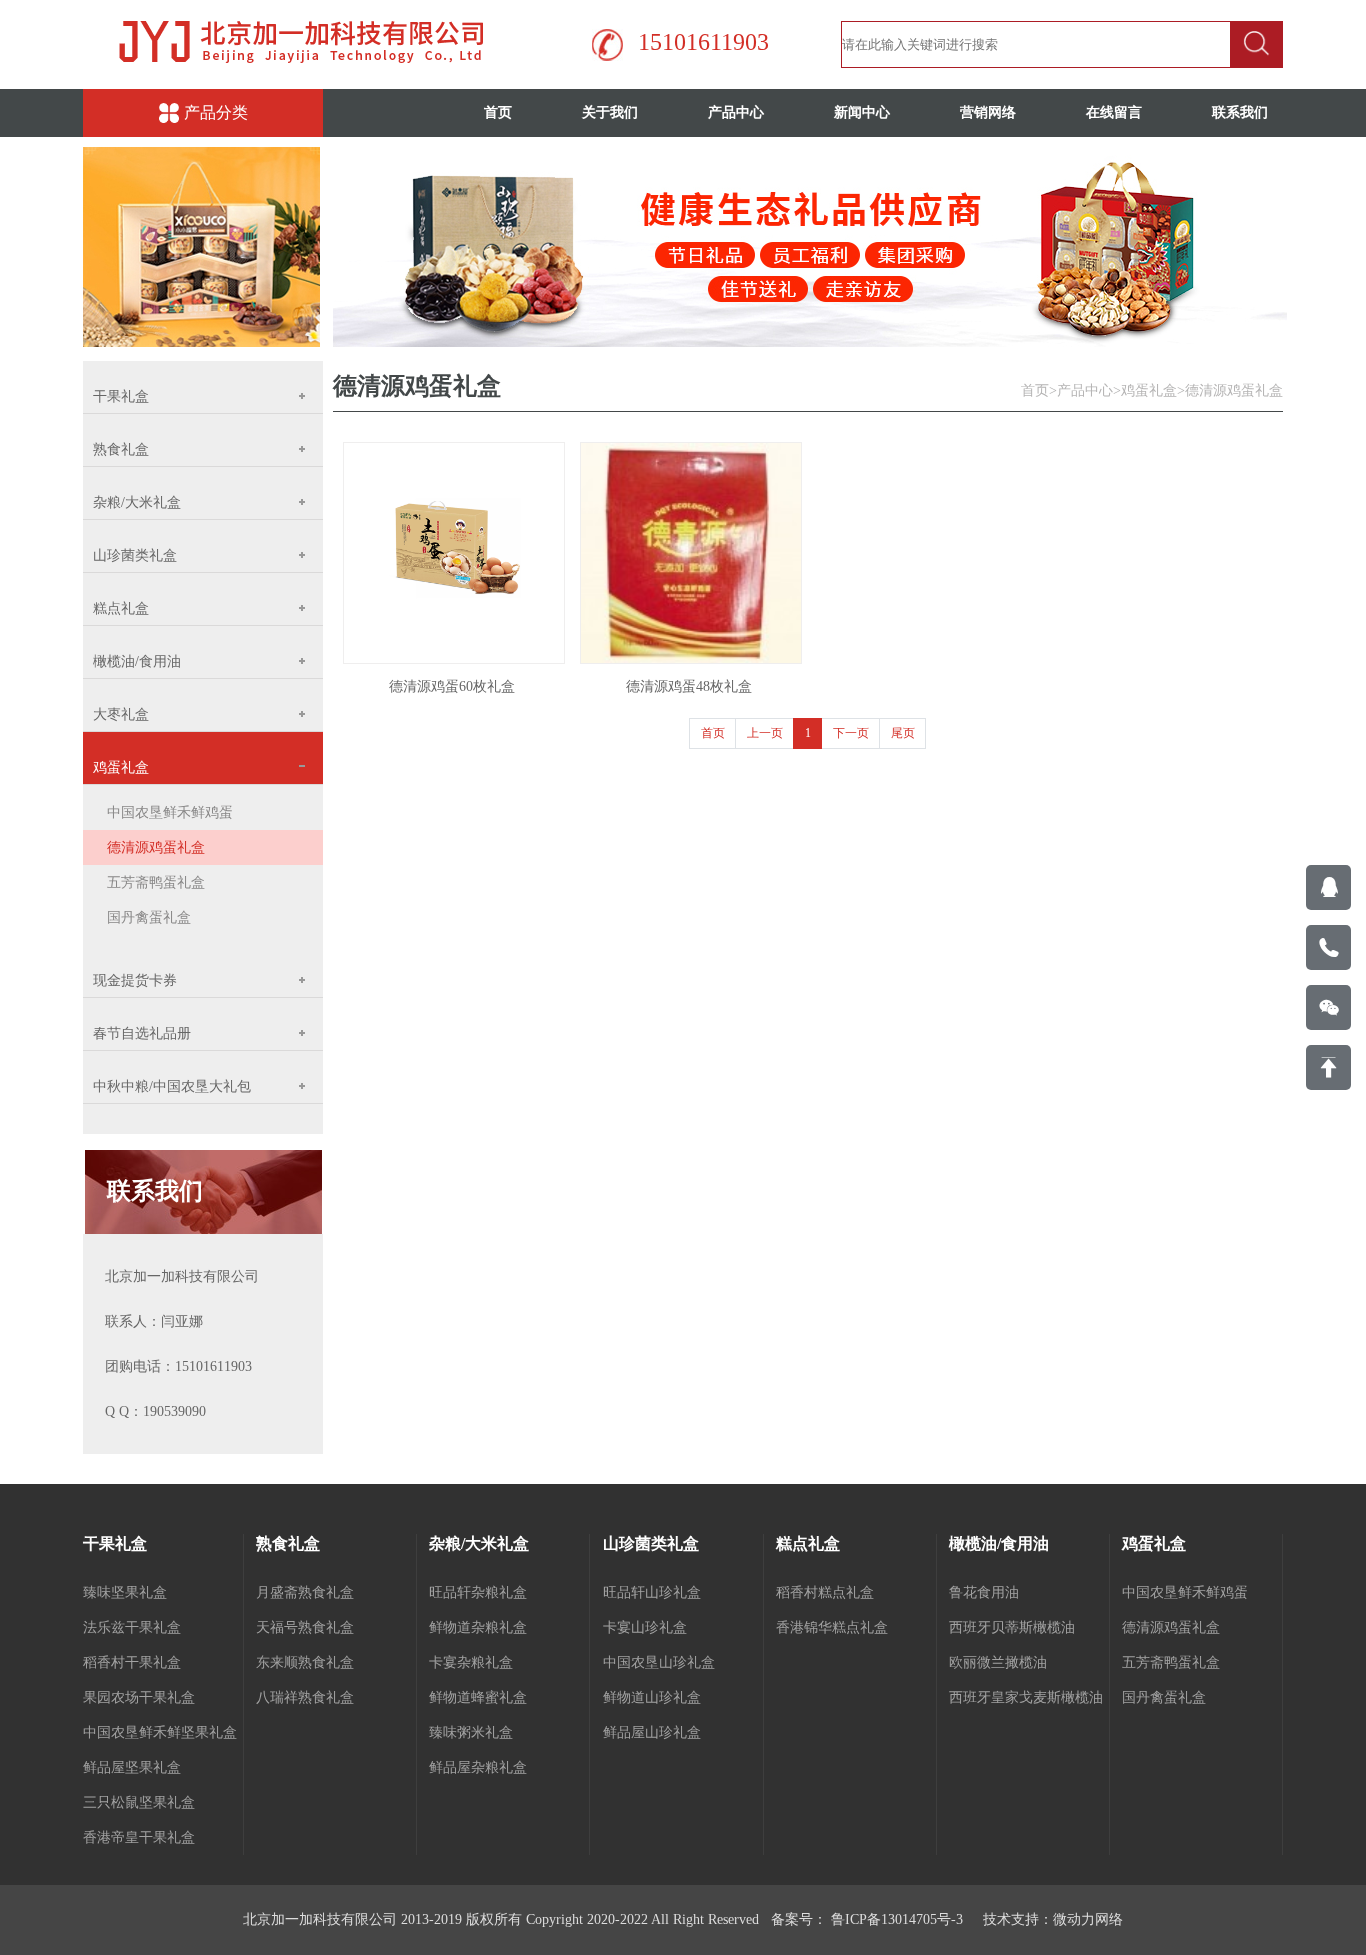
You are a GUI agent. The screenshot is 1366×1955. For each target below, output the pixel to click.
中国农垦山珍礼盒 (659, 1662)
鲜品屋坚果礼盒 (132, 1767)
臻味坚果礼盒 (125, 1592)
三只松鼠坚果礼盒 (139, 1802)
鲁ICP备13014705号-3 (895, 1919)
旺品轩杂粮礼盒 (478, 1592)
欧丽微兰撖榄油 (998, 1662)
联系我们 (1240, 112)
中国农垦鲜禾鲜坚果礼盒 (160, 1732)
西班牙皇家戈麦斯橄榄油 (1026, 1697)
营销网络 (988, 112)
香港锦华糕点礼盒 (832, 1627)
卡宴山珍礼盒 (645, 1627)
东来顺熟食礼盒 (305, 1662)
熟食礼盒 (288, 1543)
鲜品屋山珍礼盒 (652, 1732)
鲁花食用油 (984, 1592)
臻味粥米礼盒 (471, 1732)
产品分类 (216, 112)
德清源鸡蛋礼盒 (156, 847)
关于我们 (610, 112)
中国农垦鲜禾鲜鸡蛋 (170, 812)
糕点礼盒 (808, 1543)
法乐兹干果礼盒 (132, 1627)
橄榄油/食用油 (999, 1543)
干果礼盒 (115, 1543)
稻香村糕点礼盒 (825, 1592)
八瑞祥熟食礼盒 (305, 1697)
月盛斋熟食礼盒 (305, 1592)
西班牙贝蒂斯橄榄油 (1012, 1627)
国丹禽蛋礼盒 (149, 917)
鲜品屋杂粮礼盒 (478, 1767)
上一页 (765, 733)
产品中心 (736, 112)
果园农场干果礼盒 (139, 1697)
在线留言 (1114, 112)
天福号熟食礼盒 (305, 1627)
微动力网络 (1088, 1919)
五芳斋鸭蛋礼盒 (156, 882)
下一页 (851, 733)
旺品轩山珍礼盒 (652, 1592)
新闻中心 (862, 112)
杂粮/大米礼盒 (479, 1543)
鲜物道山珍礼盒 (652, 1697)
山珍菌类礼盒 (651, 1543)
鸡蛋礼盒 (1149, 390)
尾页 (903, 733)
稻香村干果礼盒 (132, 1662)
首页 (498, 112)
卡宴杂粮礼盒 (471, 1662)
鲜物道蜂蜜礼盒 (478, 1697)
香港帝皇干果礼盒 (139, 1837)
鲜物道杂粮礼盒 (478, 1627)
